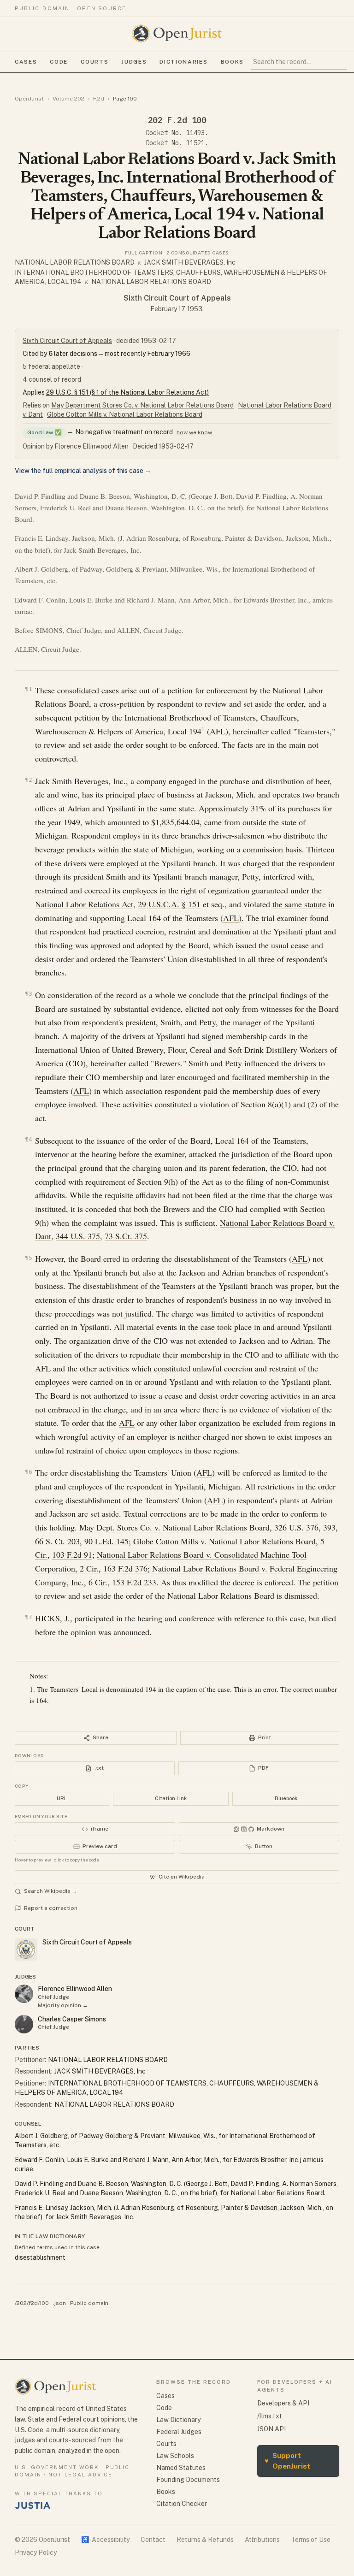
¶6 (29, 1472)
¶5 (29, 1258)
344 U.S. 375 (78, 1236)
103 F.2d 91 (72, 1554)
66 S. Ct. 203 (57, 1541)
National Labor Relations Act (84, 904)
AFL (218, 731)
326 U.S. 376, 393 (305, 1527)
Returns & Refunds (205, 2540)
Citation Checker (182, 2504)
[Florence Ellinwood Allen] (24, 1994)
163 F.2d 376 (125, 1568)
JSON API (271, 2429)
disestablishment (40, 2257)
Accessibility (105, 2540)
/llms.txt (270, 2416)
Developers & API (283, 2403)
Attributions (262, 2540)
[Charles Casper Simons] (24, 2024)
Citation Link (171, 1798)
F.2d (99, 99)
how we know (194, 432)
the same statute (299, 904)
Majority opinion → (63, 2005)
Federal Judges (179, 2432)
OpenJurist (29, 99)
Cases (26, 62)
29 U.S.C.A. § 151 (169, 904)
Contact (153, 2540)
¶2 (29, 780)
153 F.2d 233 (134, 1582)
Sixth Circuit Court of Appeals (177, 298)
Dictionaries (183, 62)
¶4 (29, 1139)
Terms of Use (311, 2540)
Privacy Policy (36, 2552)
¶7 (29, 1617)
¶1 (29, 689)
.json (59, 2303)
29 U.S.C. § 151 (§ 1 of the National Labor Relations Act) (127, 392)
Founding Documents (188, 2480)
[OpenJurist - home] (177, 34)
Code (59, 62)
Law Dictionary (178, 2420)
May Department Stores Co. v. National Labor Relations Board (142, 405)
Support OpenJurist (287, 2461)
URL (62, 1798)
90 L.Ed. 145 (106, 1541)
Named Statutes (181, 2468)
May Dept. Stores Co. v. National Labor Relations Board (174, 1527)
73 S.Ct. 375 (126, 1236)
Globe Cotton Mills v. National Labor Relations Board (125, 414)
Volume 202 (68, 99)
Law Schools (175, 2456)
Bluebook (286, 1798)
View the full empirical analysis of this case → (83, 471)
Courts (94, 62)
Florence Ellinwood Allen (75, 1989)
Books (232, 62)
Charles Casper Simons (72, 2019)
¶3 (29, 994)
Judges (134, 62)
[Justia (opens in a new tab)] (33, 2505)
